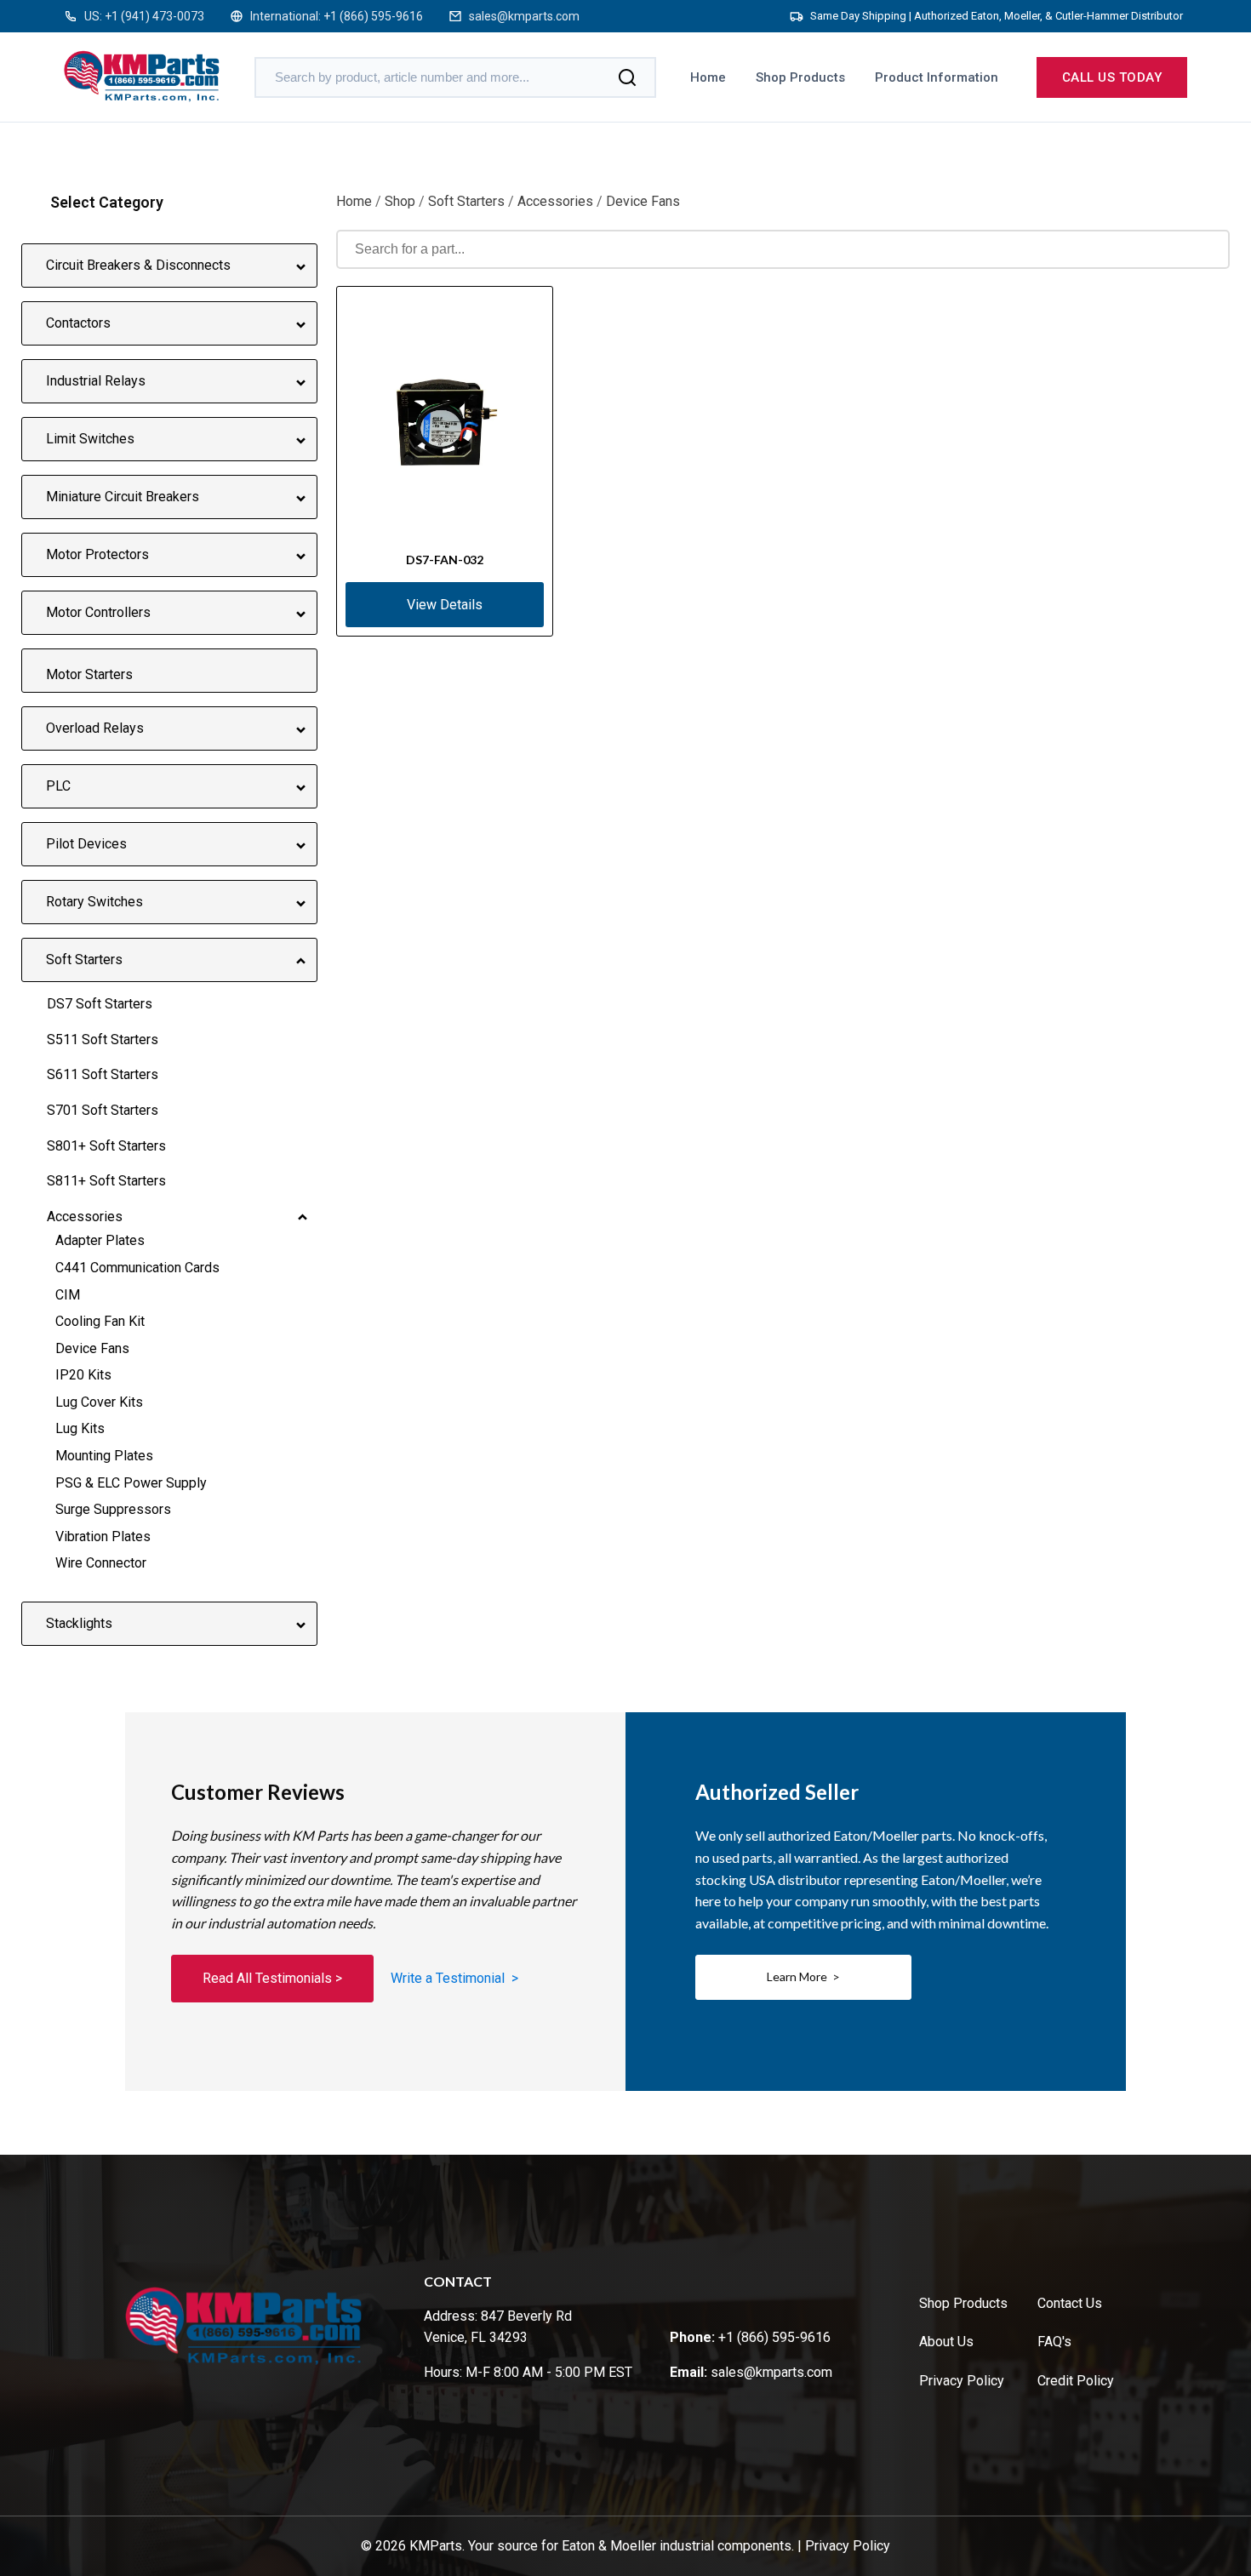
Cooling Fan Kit (100, 1321)
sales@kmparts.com (524, 16)
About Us (946, 2342)
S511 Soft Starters (103, 1040)
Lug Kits (80, 1428)
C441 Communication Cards (137, 1268)
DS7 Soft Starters (100, 1004)
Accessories (85, 1217)
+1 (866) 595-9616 (373, 16)
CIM (68, 1295)
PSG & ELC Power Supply (131, 1483)
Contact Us (1070, 2303)
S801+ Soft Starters (106, 1146)
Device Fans (92, 1348)
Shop (400, 201)
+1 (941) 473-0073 (154, 16)
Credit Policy (1076, 2381)
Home (708, 77)
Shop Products (800, 77)
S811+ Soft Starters (106, 1181)
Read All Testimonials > (272, 1978)
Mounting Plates (104, 1456)
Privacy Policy (962, 2381)
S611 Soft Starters (103, 1074)
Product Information (937, 77)
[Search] (627, 77)
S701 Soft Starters (103, 1110)
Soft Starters (466, 201)
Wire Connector (101, 1563)
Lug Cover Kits (99, 1402)
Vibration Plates (103, 1536)
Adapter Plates (100, 1240)
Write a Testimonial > (454, 1978)
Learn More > (803, 1976)
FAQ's (1054, 2342)
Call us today (1112, 77)
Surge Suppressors (113, 1509)
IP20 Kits (83, 1375)
